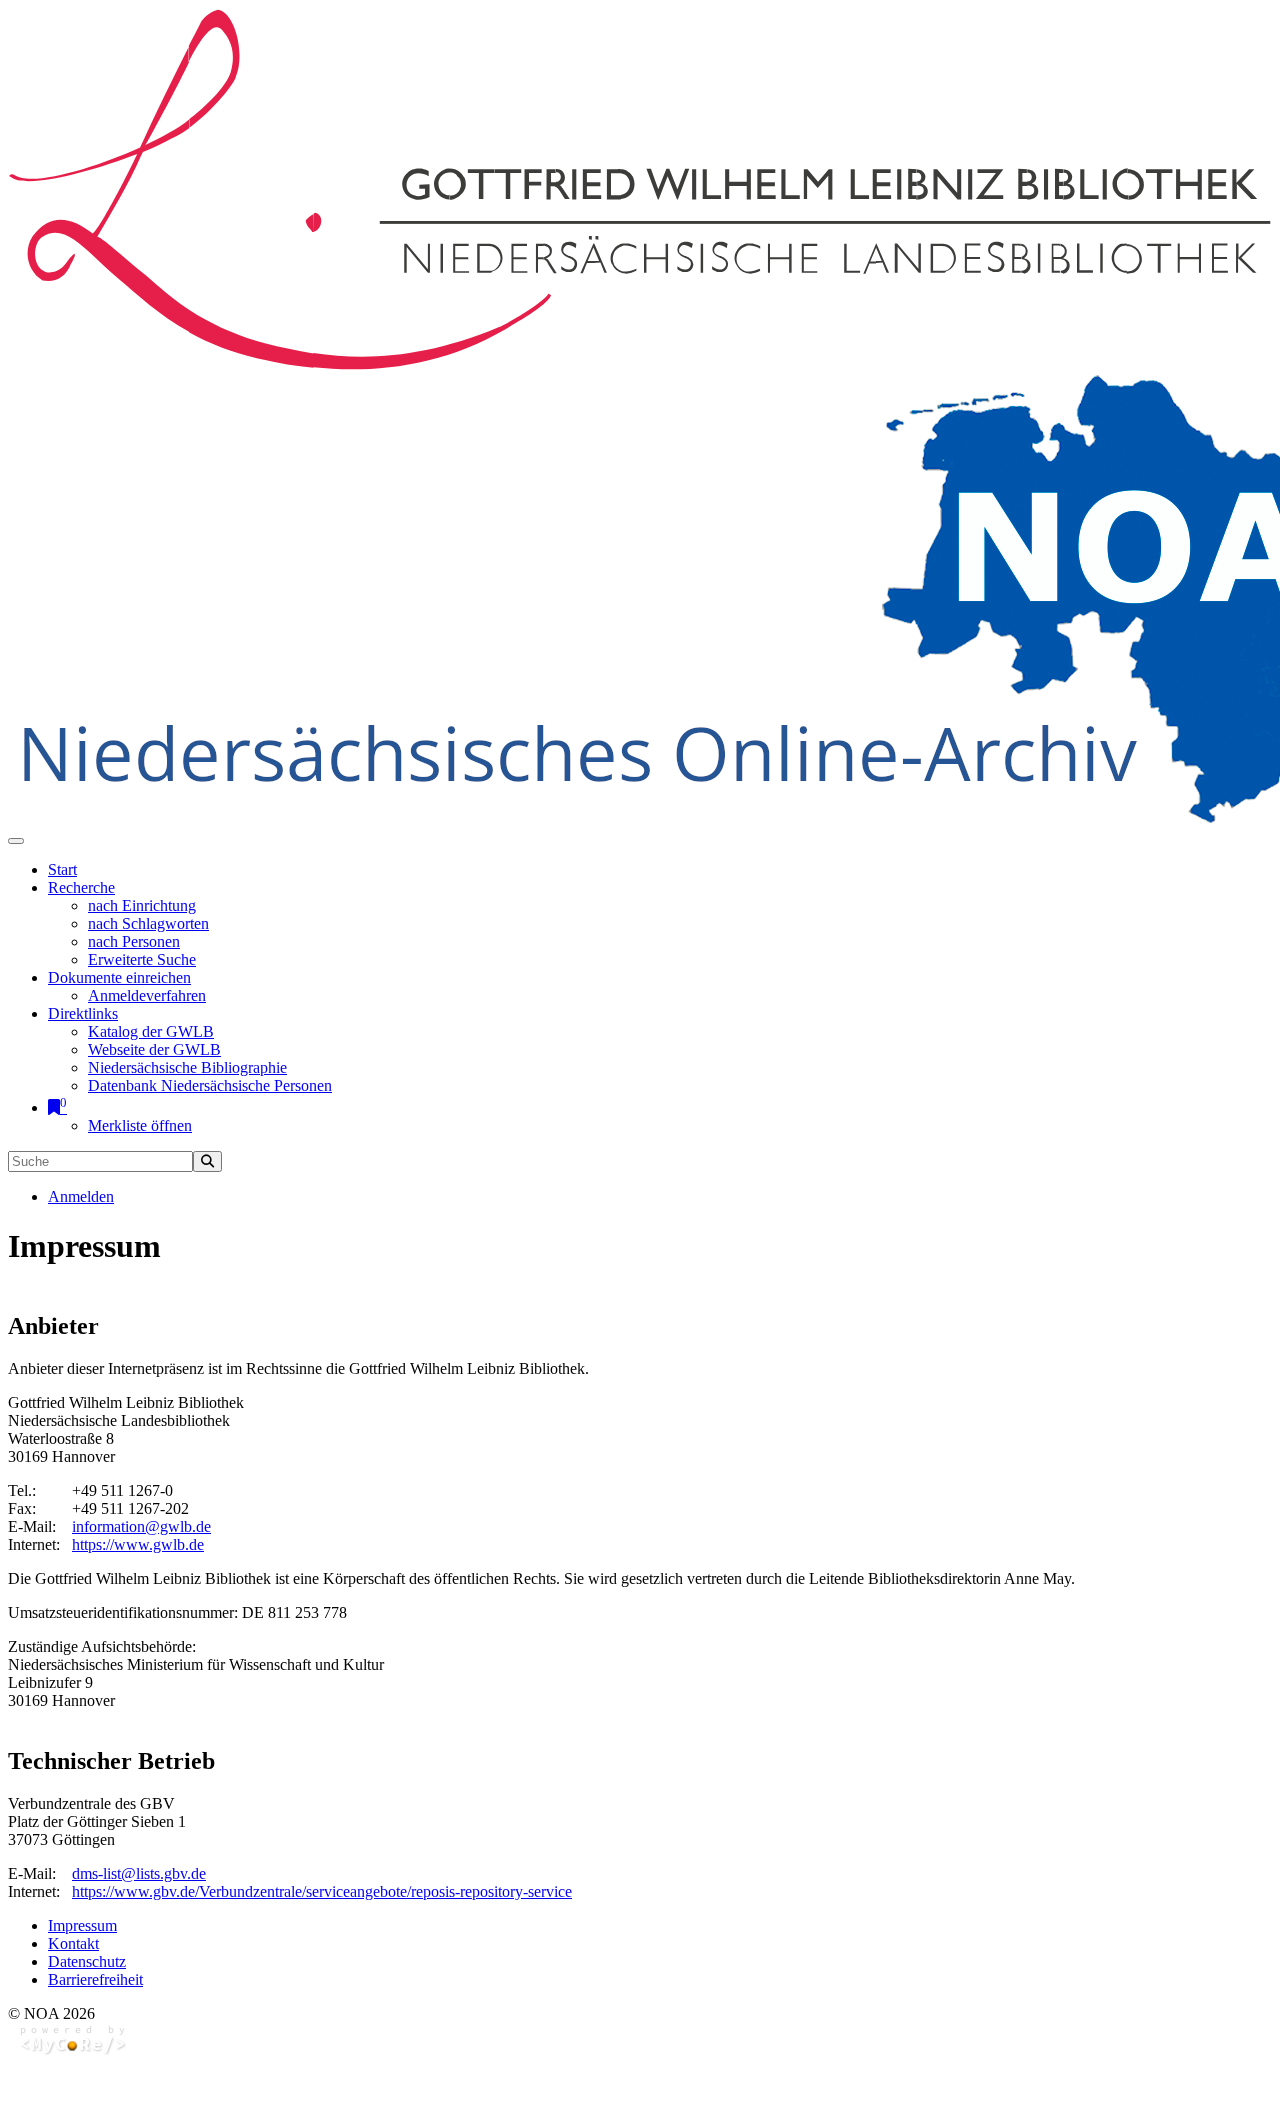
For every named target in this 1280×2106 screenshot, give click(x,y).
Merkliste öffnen (140, 1125)
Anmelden (81, 1196)
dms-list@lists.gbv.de (139, 1873)
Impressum (82, 1925)
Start (62, 869)
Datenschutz (87, 1961)
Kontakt (73, 1943)
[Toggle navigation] (16, 841)
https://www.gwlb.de (138, 1544)
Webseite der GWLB (154, 1049)
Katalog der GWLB (151, 1031)
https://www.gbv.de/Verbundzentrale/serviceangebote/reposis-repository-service (322, 1891)
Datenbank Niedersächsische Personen (210, 1085)
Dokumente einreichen (119, 977)
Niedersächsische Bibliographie (187, 1067)
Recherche (81, 887)
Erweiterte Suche (142, 959)
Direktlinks (83, 1013)
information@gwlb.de (141, 1526)
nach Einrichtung (142, 905)
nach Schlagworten (148, 923)
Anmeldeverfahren (147, 995)
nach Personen (134, 941)
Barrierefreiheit (95, 1979)
